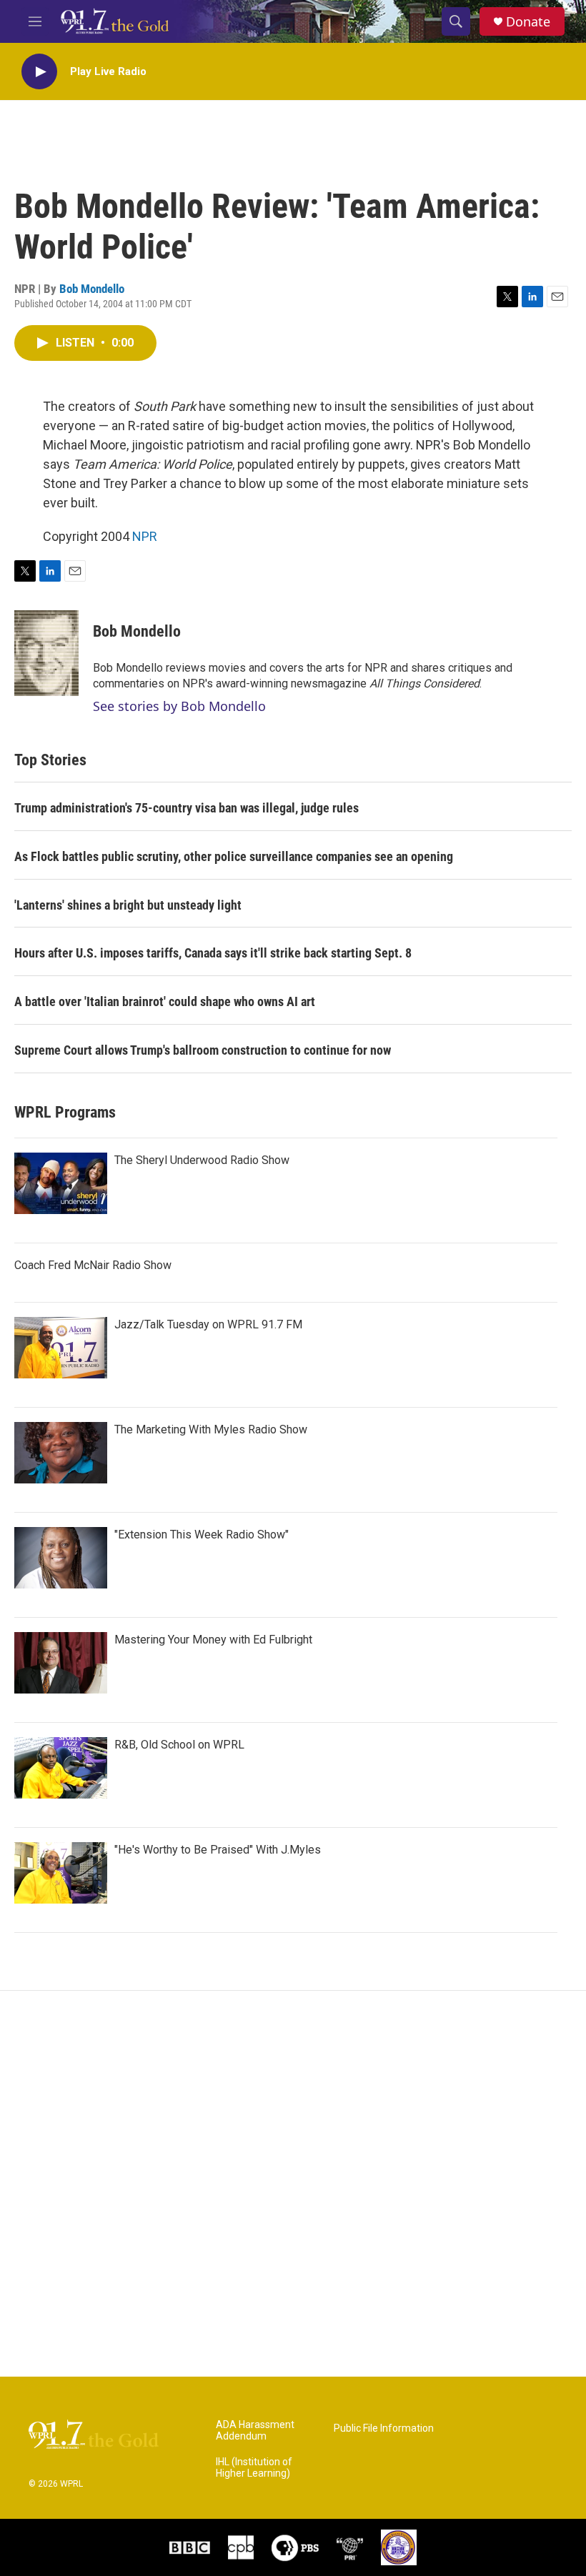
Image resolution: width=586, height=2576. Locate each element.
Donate (528, 22)
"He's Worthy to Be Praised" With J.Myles (218, 1850)
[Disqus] (293, 2184)
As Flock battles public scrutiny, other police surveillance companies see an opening (234, 856)
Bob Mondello (92, 289)
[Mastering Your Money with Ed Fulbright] (61, 1663)
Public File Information (384, 2428)
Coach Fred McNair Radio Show (93, 1265)
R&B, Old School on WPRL (179, 1745)
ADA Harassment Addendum (255, 2431)
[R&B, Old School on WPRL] (61, 1768)
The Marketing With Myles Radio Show (211, 1429)
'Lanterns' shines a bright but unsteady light (128, 905)
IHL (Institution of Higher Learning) (254, 2468)
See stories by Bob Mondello (179, 706)
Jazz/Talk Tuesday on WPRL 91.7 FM (208, 1324)
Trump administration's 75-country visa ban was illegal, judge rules (187, 808)
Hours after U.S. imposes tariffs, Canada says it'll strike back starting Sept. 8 (213, 953)
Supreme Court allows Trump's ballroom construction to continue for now (203, 1050)
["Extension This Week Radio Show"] (61, 1558)
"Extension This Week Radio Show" (202, 1535)
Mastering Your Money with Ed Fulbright (213, 1640)
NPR (145, 536)
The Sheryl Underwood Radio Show (202, 1160)
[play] (39, 72)
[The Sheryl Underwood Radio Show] (61, 1183)
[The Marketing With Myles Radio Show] (61, 1453)
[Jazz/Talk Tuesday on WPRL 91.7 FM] (61, 1348)
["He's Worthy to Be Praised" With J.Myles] (61, 1873)
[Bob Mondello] (46, 653)
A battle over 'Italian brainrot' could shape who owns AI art (165, 1001)
